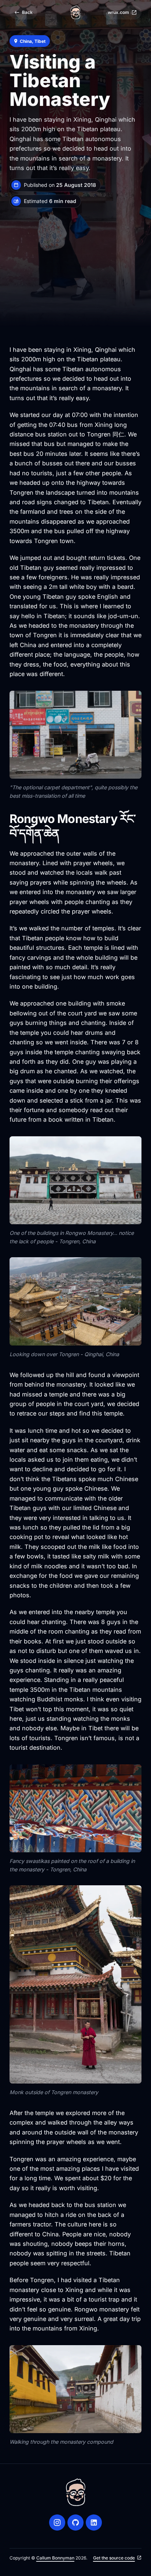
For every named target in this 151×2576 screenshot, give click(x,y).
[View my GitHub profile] (75, 2523)
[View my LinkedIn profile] (94, 2523)
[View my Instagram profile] (57, 2523)
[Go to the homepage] (75, 12)
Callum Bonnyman (55, 2558)
